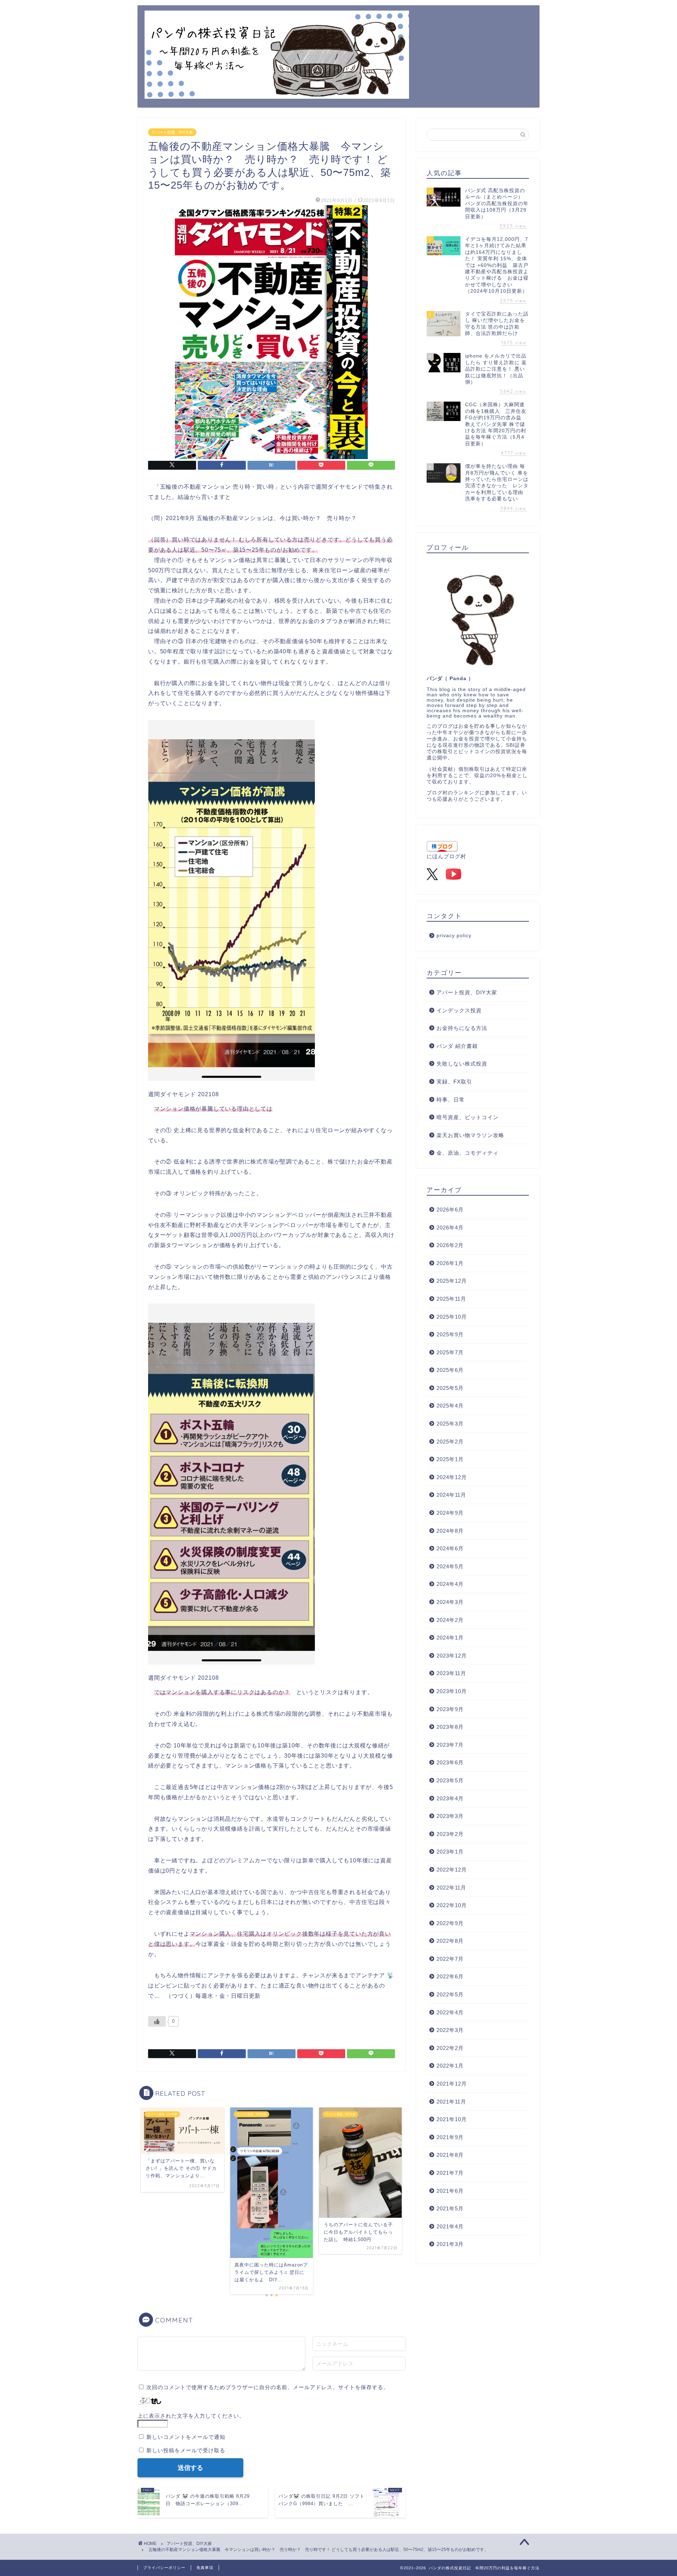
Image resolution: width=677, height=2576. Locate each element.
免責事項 (205, 2568)
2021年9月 (450, 2137)
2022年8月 (450, 1941)
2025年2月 (450, 1442)
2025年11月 (451, 1299)
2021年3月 (450, 2244)
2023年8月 (450, 1727)
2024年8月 (450, 1531)
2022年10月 (452, 1905)
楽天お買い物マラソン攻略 (470, 1135)
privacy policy (454, 936)
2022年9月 (450, 1923)
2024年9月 (450, 1513)
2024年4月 (450, 1584)
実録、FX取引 (454, 1082)
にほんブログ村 (446, 856)
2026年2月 (450, 1245)
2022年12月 (452, 1870)
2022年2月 (450, 2048)
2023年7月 (450, 1745)
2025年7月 (450, 1352)
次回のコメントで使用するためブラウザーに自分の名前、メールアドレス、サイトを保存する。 (268, 2387)
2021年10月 (452, 2119)
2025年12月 (452, 1281)
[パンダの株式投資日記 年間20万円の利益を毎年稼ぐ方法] (277, 93)
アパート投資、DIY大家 (172, 132)
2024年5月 (450, 1566)
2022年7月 (450, 1959)
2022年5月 (450, 1994)
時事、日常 (451, 1100)
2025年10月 (452, 1317)
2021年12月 (452, 2084)
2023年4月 (450, 1798)
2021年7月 (450, 2173)
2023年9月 (450, 1709)
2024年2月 (450, 1620)
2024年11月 (451, 1495)
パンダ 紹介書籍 (457, 1046)
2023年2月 (450, 1834)
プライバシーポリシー (164, 2568)
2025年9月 (450, 1334)
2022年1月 (450, 2066)
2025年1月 (450, 1459)
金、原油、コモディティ (468, 1153)
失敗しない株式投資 (462, 1064)
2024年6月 (450, 1548)
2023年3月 (450, 1816)
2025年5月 (450, 1388)
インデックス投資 (459, 1010)
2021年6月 (450, 2191)
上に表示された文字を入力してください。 (191, 2416)
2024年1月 (450, 1638)
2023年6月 (450, 1762)
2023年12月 (452, 1656)
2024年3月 (450, 1602)
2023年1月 (450, 1852)
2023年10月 (452, 1691)
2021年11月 (451, 2102)
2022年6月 (450, 1976)
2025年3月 (450, 1424)
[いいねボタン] (157, 2021)
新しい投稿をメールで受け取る (186, 2450)
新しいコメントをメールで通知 (186, 2437)
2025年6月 (450, 1370)
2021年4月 (450, 2226)
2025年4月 (450, 1406)
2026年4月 (450, 1228)
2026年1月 (450, 1263)
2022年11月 (451, 1888)
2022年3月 (450, 2030)
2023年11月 (451, 1673)
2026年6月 (450, 1210)
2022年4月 (450, 2012)
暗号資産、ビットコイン (468, 1117)
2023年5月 (450, 1780)
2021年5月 (450, 2208)
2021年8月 (450, 2155)
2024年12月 (452, 1477)
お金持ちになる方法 (462, 1028)
